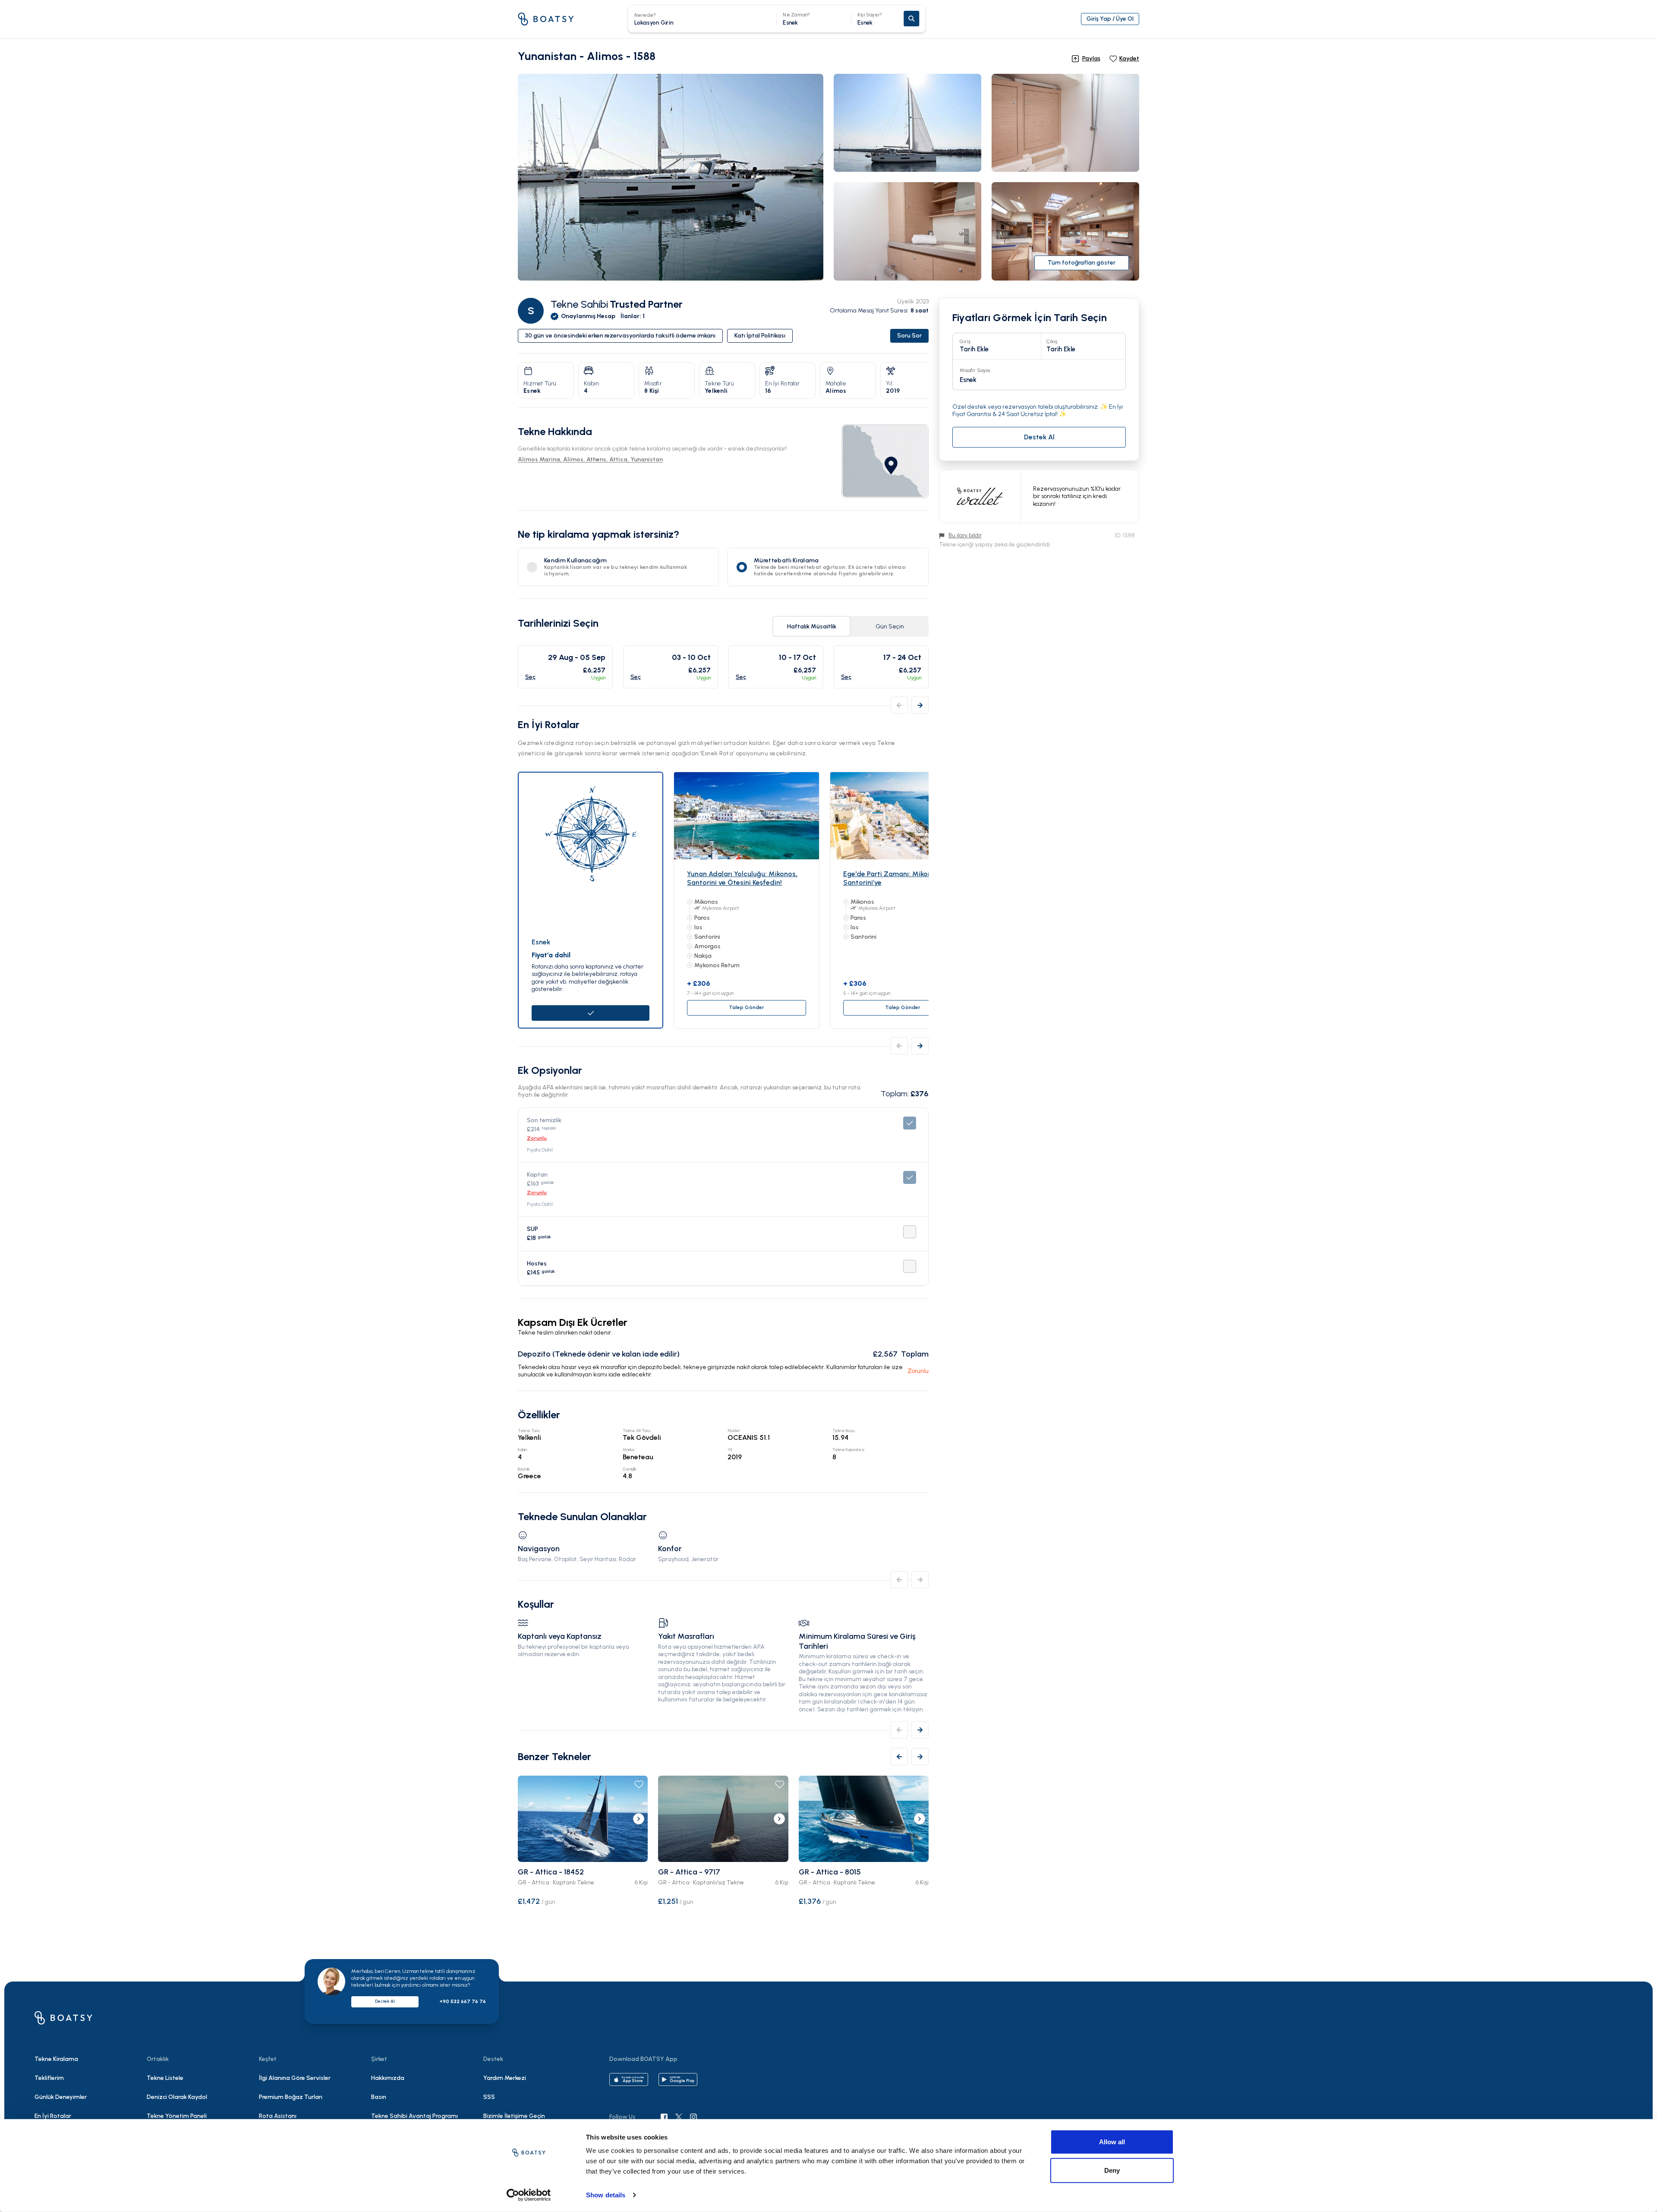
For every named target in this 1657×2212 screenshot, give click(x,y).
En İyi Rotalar (53, 2116)
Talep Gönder (747, 1007)
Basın (379, 2097)
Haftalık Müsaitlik (812, 626)
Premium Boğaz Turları (291, 2097)
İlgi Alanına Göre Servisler (295, 2078)
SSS (489, 2097)
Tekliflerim (49, 2078)
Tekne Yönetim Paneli (177, 2116)
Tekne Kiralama (56, 2059)
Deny (1112, 2170)
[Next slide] (639, 1819)
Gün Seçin (890, 626)
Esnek (870, 19)
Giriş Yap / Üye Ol (1110, 19)
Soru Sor (909, 336)
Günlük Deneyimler (61, 2097)
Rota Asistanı (278, 2116)
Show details (606, 2195)
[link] (885, 461)
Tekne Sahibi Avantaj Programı (414, 2116)
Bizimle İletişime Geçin (514, 2116)
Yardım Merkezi (505, 2078)
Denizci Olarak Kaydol (177, 2097)
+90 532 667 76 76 (463, 2001)
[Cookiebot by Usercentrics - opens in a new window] (529, 2195)
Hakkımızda (388, 2078)
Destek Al (385, 2001)
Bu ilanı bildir (965, 535)
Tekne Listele (165, 2078)
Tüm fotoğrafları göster (1082, 263)
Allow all (1112, 2142)
